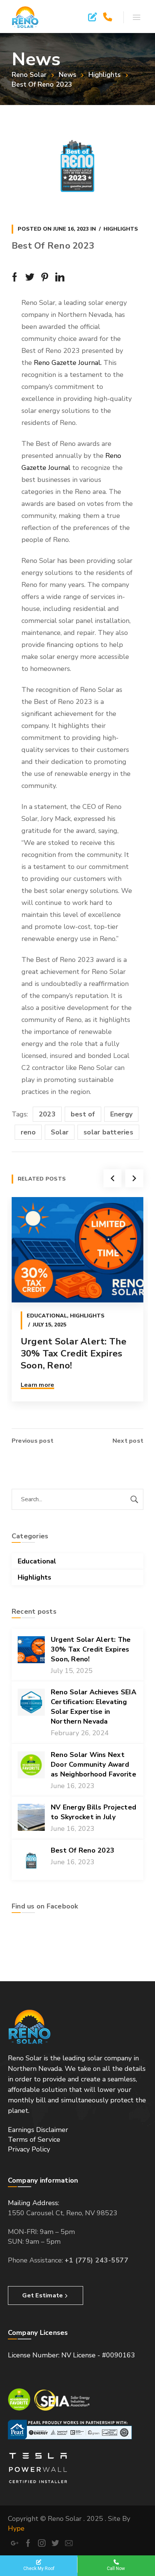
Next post (128, 1441)
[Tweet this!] (30, 277)
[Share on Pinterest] (45, 277)
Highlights (105, 75)
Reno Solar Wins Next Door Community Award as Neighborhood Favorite (93, 1764)
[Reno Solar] (25, 17)
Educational (47, 1316)
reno (28, 1132)
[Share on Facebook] (15, 277)
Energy (122, 1114)
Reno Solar (29, 75)
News (68, 75)
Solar (60, 1132)
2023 (47, 1114)
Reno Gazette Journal (68, 363)
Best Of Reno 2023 (83, 1850)
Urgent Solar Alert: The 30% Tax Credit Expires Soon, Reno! (74, 1353)
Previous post (33, 1441)
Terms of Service (34, 2139)
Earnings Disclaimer (38, 2130)
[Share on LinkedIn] (60, 277)
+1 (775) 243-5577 (97, 2260)
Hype (16, 2528)
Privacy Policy (29, 2149)
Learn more (38, 1385)
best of (83, 1114)
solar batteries (108, 1132)
